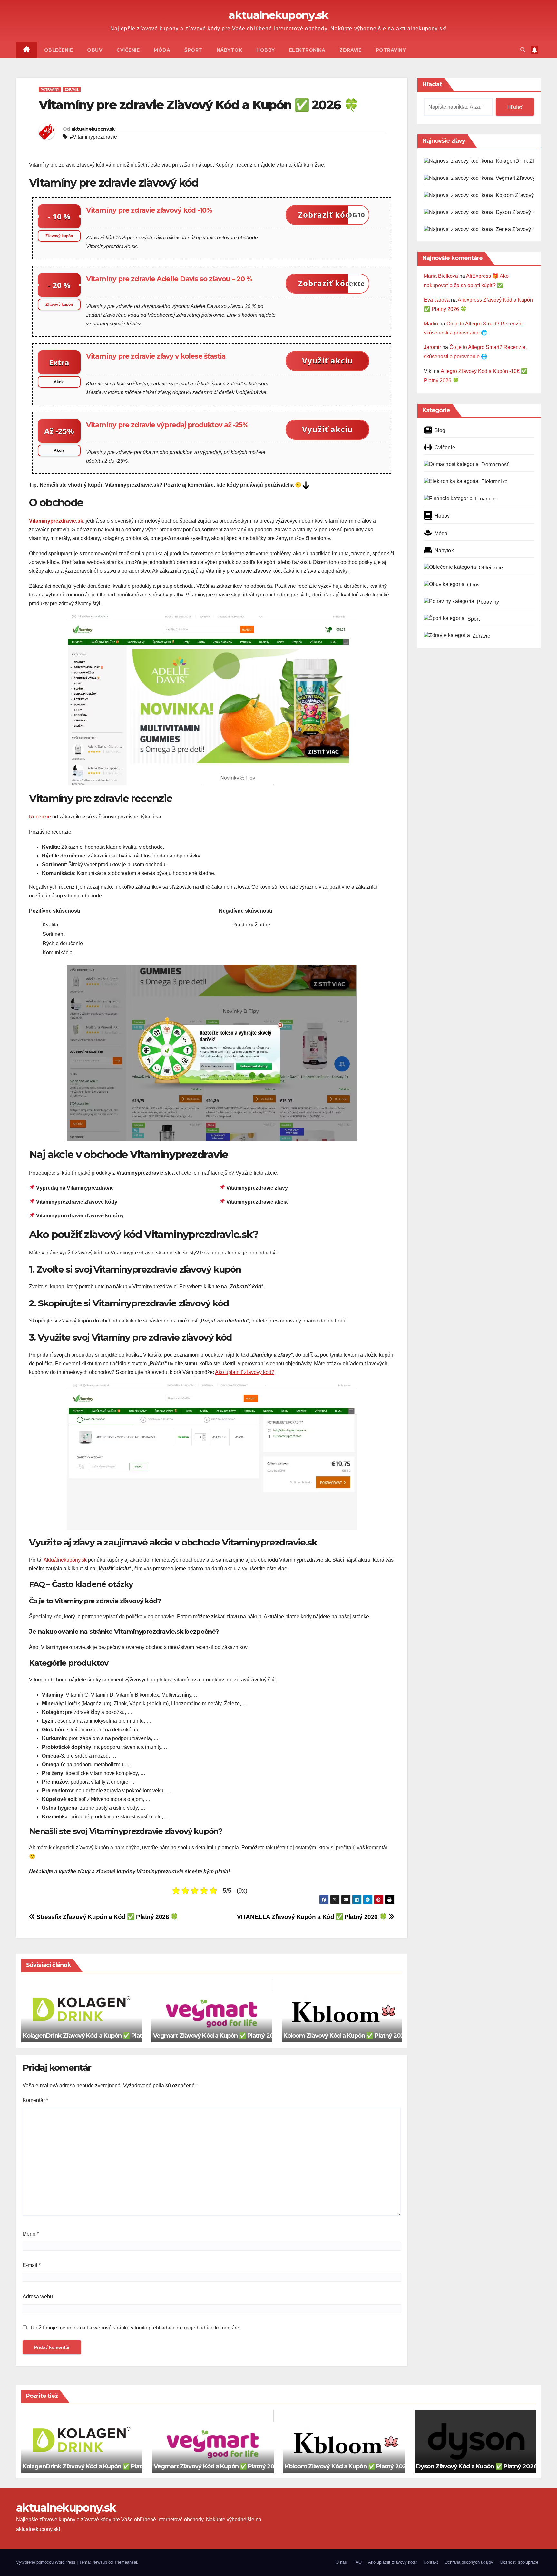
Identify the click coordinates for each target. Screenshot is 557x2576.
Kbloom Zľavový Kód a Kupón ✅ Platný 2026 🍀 (350, 2036)
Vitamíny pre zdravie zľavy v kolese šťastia (156, 356)
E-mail (32, 2265)
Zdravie (351, 50)
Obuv (95, 50)
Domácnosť (495, 465)
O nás (341, 2562)
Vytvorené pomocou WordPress (46, 2562)
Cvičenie (128, 50)
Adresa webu (38, 2296)
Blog (440, 430)
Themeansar (126, 2562)
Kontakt (431, 2562)
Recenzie (40, 817)
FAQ (357, 2562)
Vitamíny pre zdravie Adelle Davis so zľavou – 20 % (169, 279)
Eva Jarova (437, 300)
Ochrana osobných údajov (469, 2562)
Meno (31, 2234)
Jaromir (432, 347)
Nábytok (230, 50)
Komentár (35, 2100)
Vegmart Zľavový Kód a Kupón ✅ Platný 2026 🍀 (221, 2036)
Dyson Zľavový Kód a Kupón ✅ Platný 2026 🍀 (481, 2466)
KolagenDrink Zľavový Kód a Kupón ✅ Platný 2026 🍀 (98, 2036)
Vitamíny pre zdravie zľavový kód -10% (149, 210)
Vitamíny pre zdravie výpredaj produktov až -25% (167, 425)
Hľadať (432, 84)
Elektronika (307, 50)
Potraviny (391, 50)
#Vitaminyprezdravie (93, 137)
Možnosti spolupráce (519, 2562)
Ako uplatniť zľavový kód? (245, 1372)
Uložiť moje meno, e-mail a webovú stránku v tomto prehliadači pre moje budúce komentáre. (136, 2328)
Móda (162, 50)
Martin (431, 324)
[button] (523, 50)
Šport (193, 50)
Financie (485, 499)
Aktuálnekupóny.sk (65, 1560)
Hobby (266, 50)
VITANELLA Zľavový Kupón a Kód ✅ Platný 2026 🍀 (313, 1917)
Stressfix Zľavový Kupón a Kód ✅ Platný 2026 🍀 (107, 1917)
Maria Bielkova (441, 276)
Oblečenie (59, 50)
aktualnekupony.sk (278, 15)
